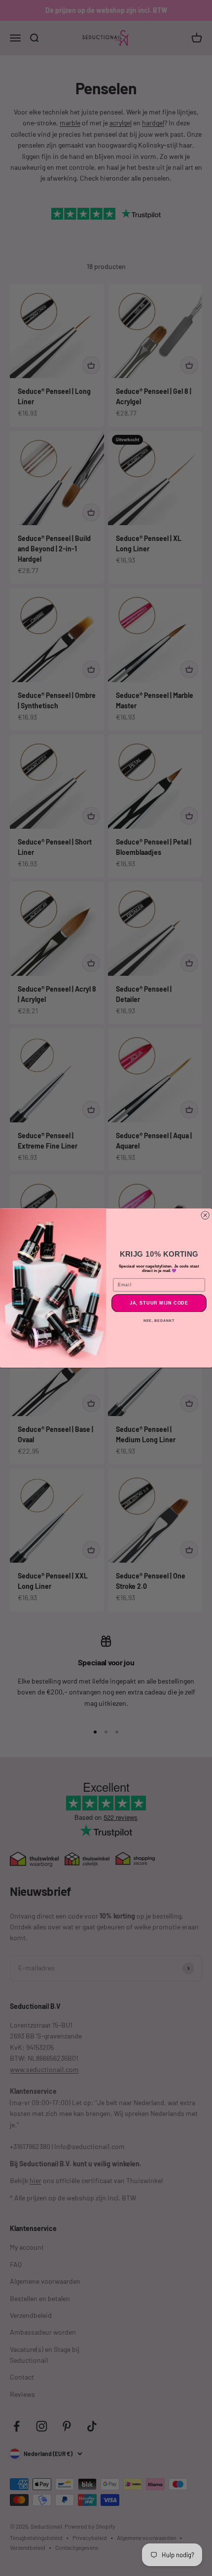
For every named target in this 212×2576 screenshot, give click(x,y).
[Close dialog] (205, 1215)
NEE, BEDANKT (159, 1320)
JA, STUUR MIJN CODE (159, 1303)
